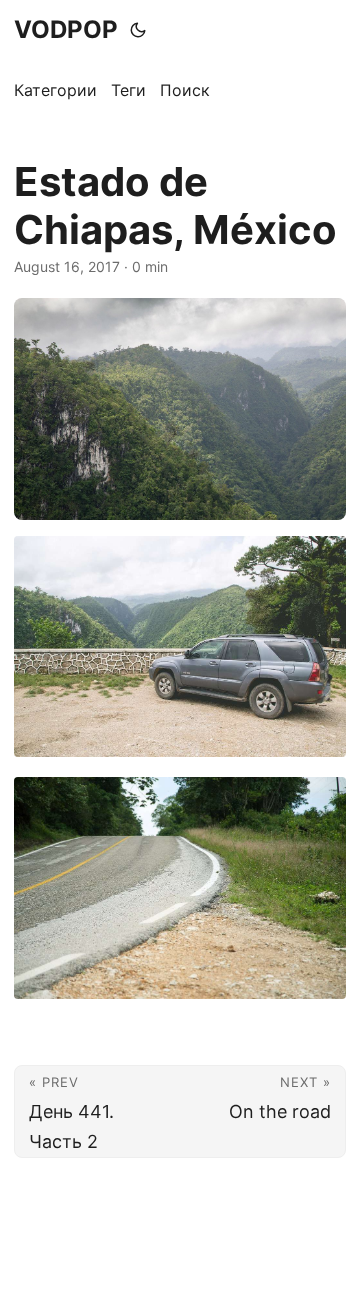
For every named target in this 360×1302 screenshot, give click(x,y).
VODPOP (66, 29)
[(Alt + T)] (138, 30)
